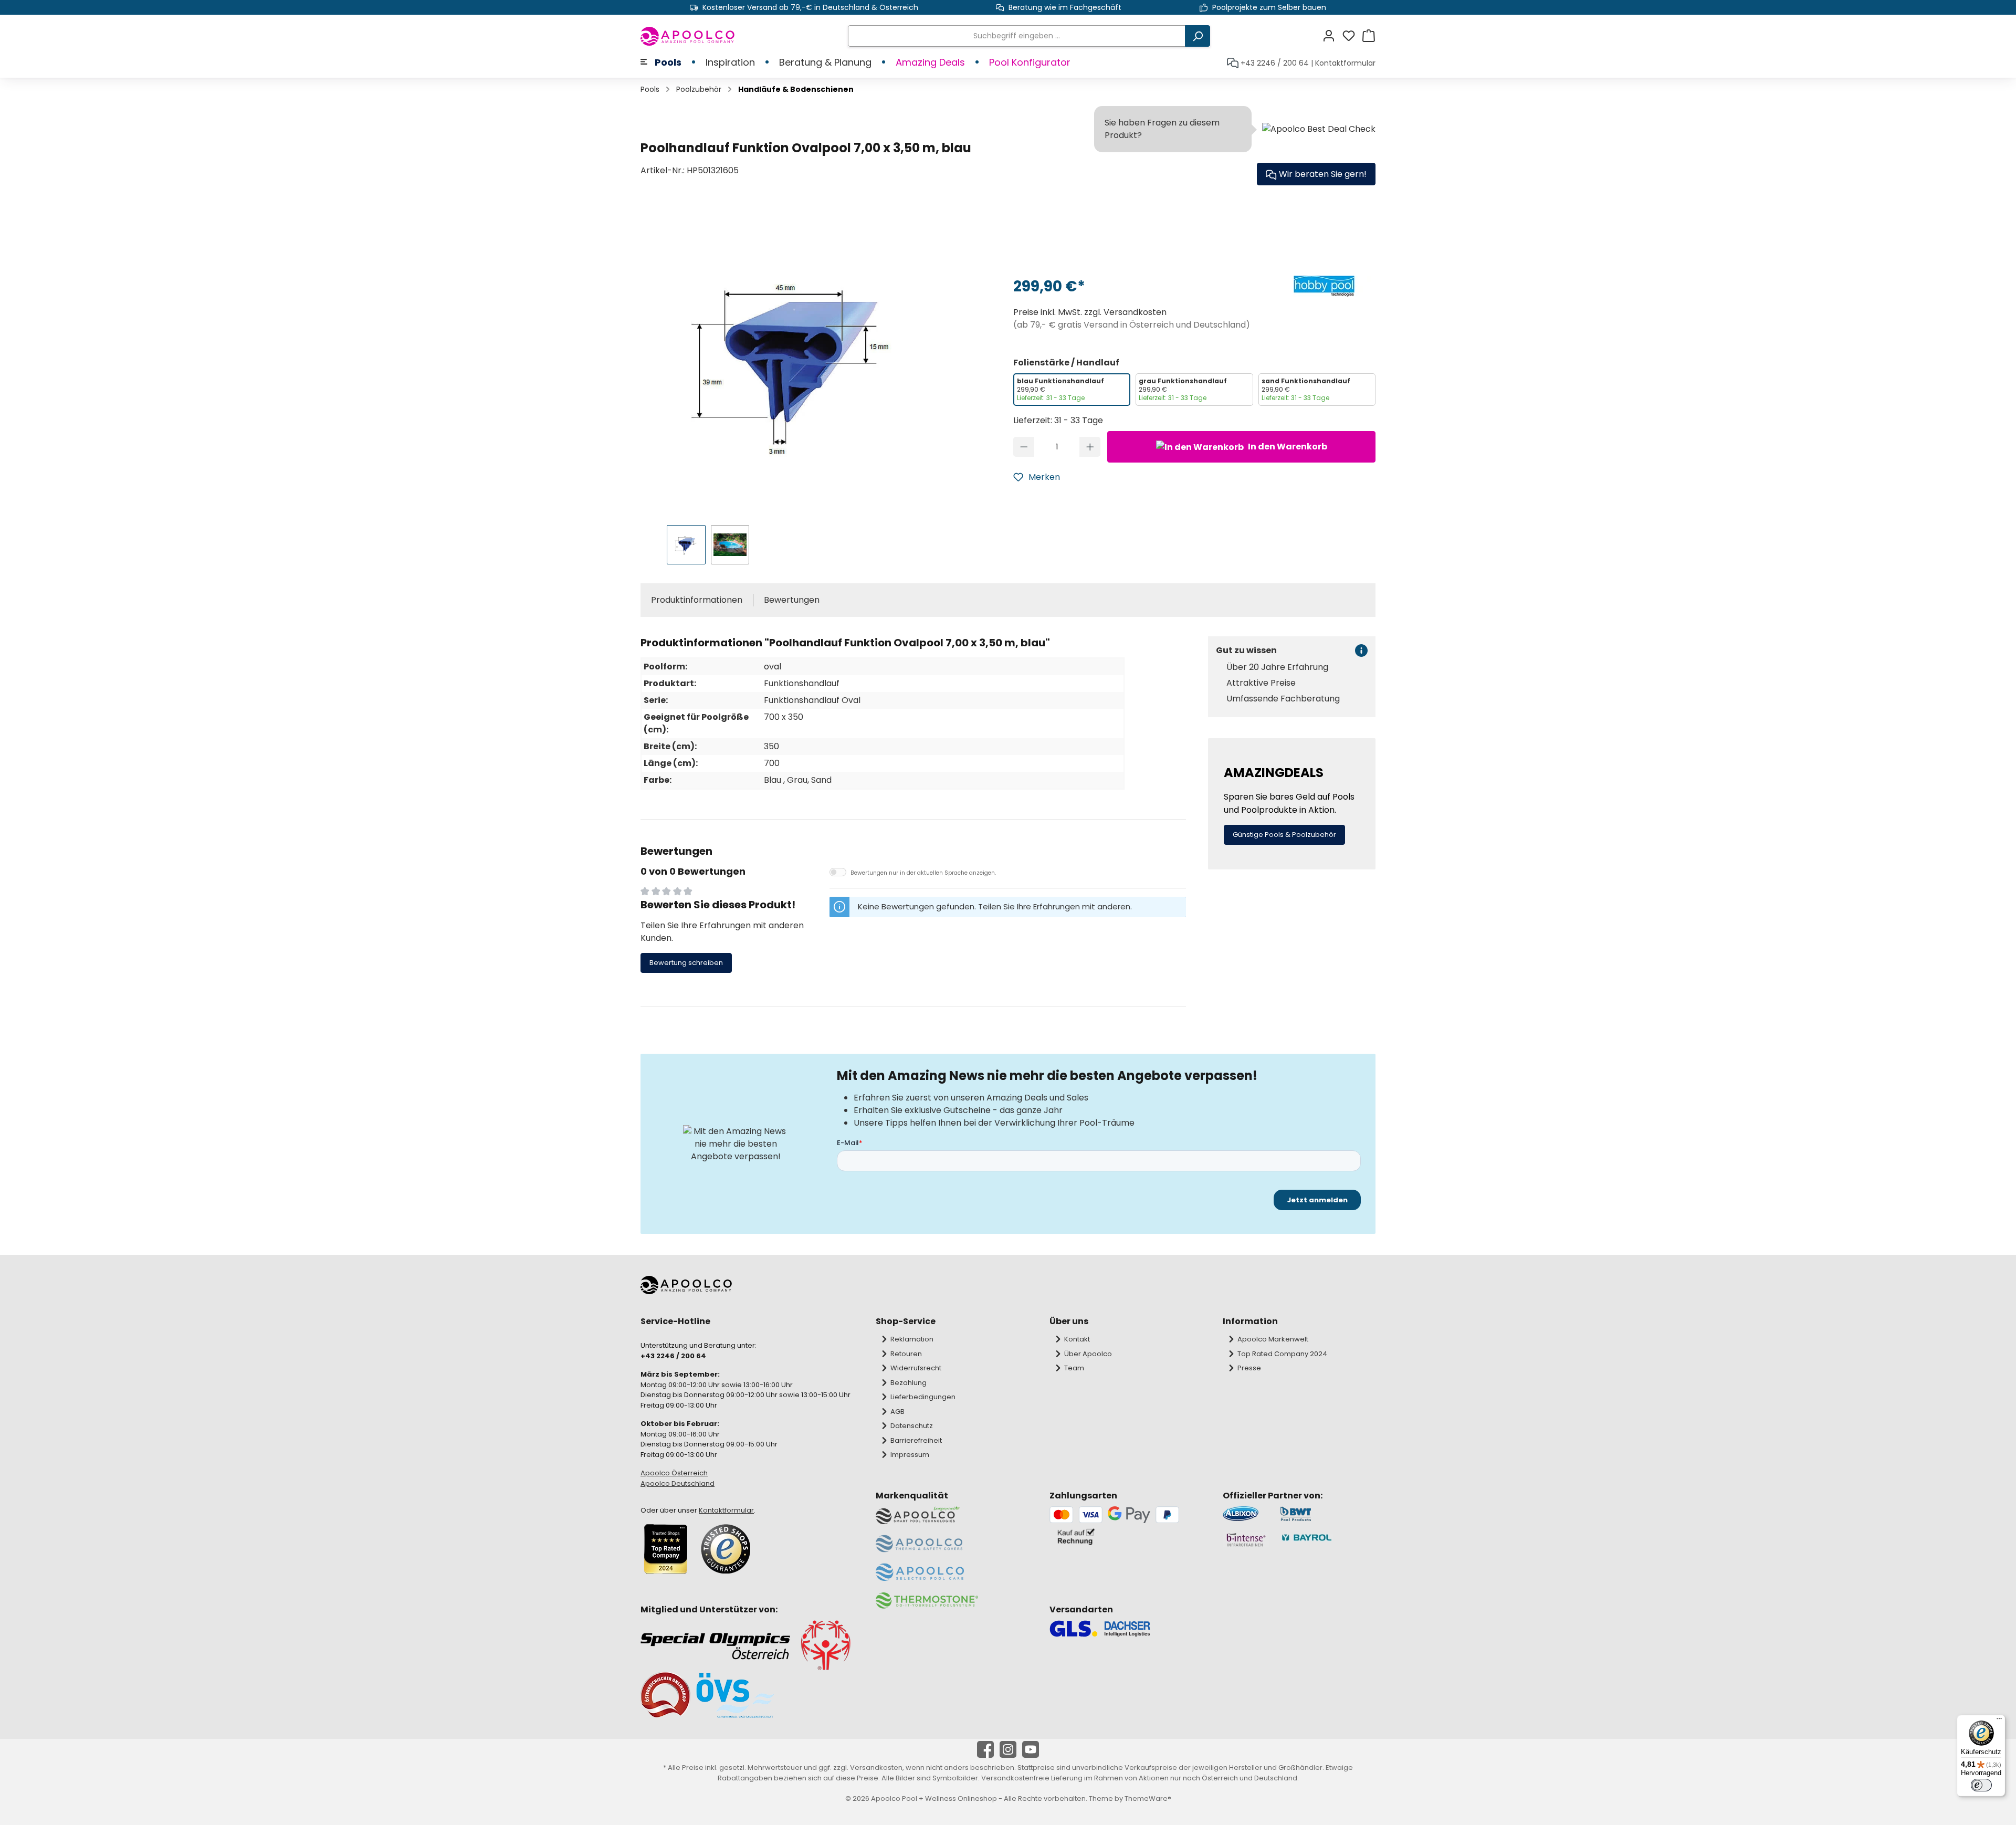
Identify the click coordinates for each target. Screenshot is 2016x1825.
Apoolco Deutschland (678, 1483)
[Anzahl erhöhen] (1090, 447)
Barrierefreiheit (916, 1440)
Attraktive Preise (1261, 683)
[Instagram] (1008, 1749)
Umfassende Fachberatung (1283, 699)
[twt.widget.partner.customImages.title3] (1246, 1540)
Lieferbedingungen (923, 1397)
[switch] (1981, 1785)
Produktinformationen (697, 600)
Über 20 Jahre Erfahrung (1277, 667)
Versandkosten (876, 1768)
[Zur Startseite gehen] (688, 36)
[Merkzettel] (1352, 36)
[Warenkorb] (1369, 36)
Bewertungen (792, 600)
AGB (897, 1412)
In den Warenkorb (1287, 447)
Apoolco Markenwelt (1273, 1339)
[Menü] (1999, 1721)
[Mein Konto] (1332, 36)
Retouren (906, 1354)
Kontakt (1077, 1339)
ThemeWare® (1148, 1798)
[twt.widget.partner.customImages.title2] (1328, 1514)
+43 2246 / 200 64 (1275, 63)
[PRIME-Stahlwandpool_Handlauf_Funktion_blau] (796, 361)
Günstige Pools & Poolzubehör (1284, 835)
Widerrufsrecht (916, 1368)
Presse (1249, 1368)
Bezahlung (909, 1383)
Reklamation (912, 1339)
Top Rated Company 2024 (1282, 1354)
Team (1074, 1368)
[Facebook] (985, 1749)
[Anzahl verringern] (1024, 447)
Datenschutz (912, 1426)
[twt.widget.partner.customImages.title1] (1246, 1514)
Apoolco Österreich (674, 1473)
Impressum (910, 1455)
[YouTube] (1031, 1749)
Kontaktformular (1345, 63)
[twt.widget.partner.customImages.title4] (1328, 1540)
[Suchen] (1198, 36)
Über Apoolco (1088, 1354)
